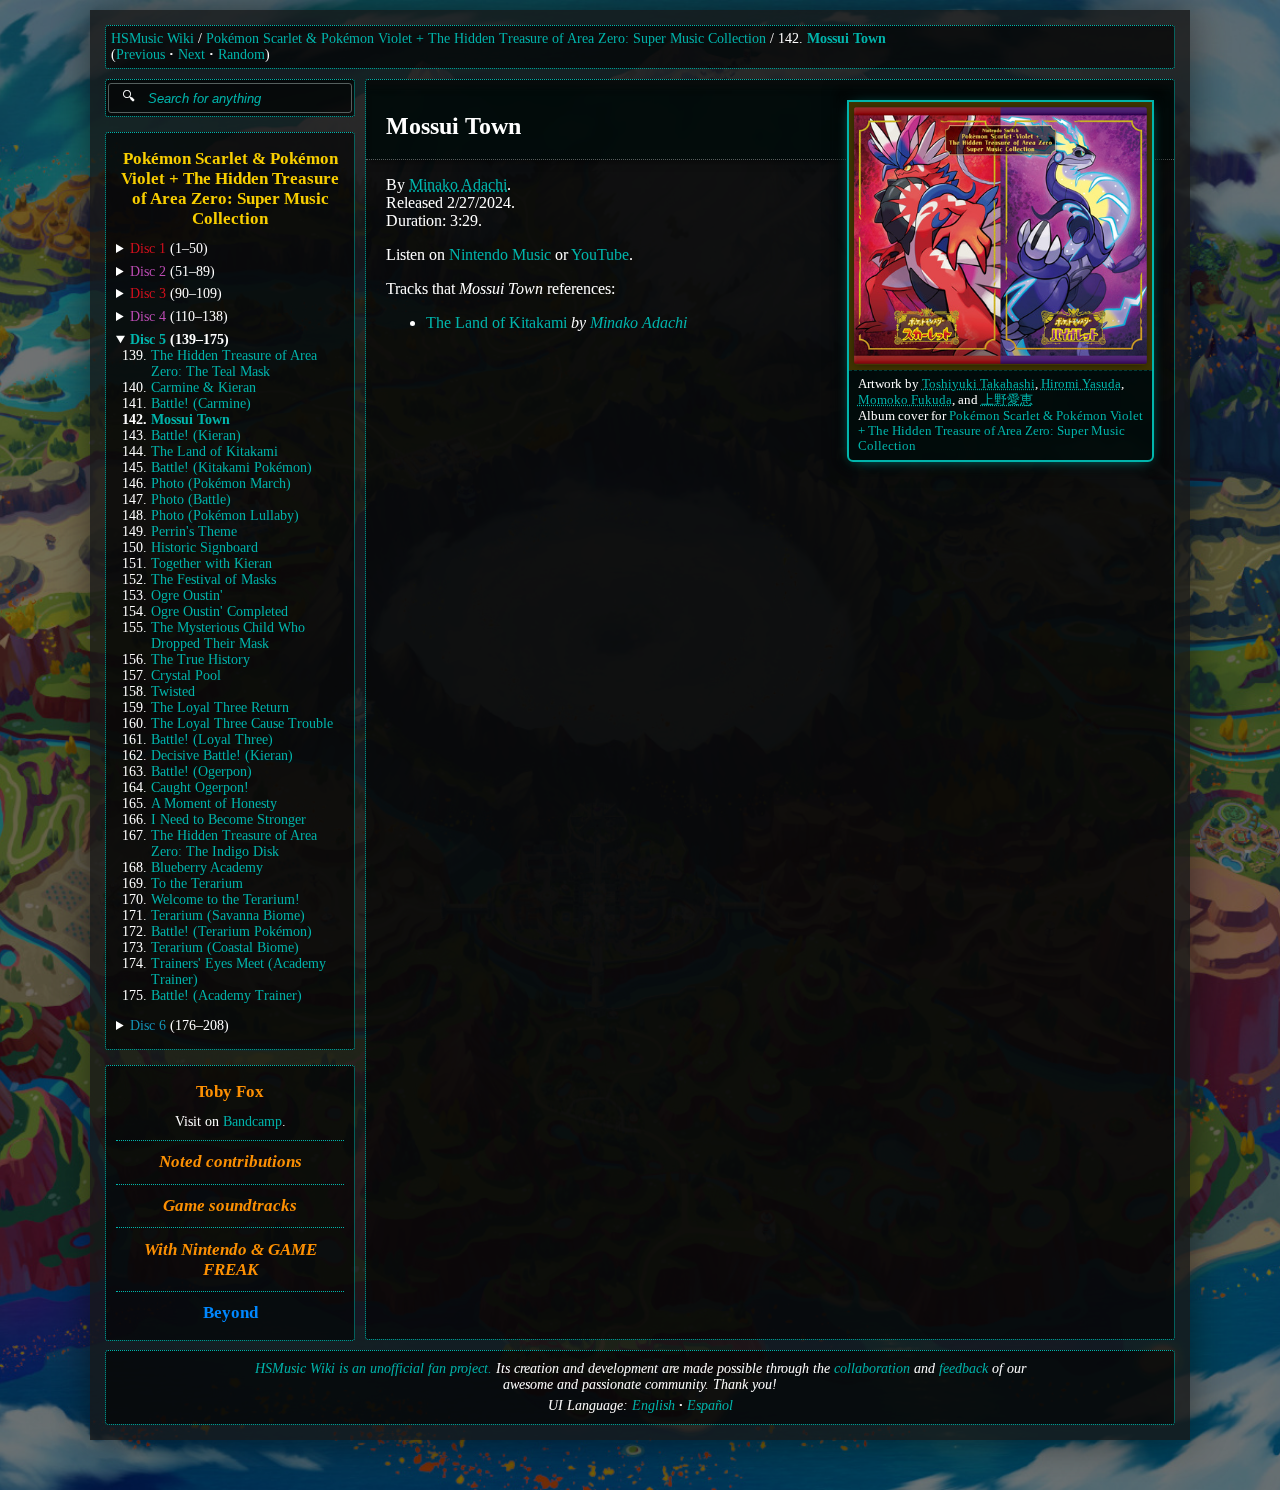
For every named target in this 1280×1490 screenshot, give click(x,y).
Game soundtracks (230, 1204)
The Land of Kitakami (214, 451)
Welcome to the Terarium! (225, 899)
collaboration (872, 1368)
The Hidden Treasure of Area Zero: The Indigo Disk (234, 843)
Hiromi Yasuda (1081, 384)
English (653, 1405)
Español (710, 1405)
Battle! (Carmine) (201, 403)
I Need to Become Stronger (228, 819)
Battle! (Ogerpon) (201, 771)
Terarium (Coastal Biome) (225, 947)
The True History (200, 659)
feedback (963, 1368)
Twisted (173, 691)
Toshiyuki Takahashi (978, 384)
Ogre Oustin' (187, 595)
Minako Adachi (458, 184)
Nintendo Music (500, 254)
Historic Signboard (204, 547)
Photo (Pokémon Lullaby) (225, 515)
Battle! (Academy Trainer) (226, 995)
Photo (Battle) (191, 499)
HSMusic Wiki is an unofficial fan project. (373, 1368)
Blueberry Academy (207, 867)
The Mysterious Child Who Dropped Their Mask (228, 635)
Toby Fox (230, 1091)
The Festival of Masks (213, 579)
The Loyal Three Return (220, 707)
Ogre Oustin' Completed (219, 611)
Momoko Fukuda (905, 400)
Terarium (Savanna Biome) (228, 915)
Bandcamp (252, 1120)
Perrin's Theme (194, 531)
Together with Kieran (211, 563)
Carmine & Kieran (203, 387)
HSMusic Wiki (152, 38)
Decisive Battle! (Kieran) (222, 755)
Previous (140, 54)
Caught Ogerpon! (200, 787)
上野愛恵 (1007, 400)
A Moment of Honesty (214, 803)
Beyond (230, 1312)
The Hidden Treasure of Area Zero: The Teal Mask (234, 363)
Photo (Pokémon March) (221, 483)
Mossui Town (846, 38)
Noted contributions (230, 1161)
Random (241, 54)
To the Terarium (197, 883)
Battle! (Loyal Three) (212, 739)
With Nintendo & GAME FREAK (230, 1258)
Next (191, 54)
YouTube (600, 254)
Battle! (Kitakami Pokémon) (231, 467)
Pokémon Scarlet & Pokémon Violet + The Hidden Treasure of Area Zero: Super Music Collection (486, 38)
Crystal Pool (186, 675)
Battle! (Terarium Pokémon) (231, 931)
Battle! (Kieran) (196, 435)
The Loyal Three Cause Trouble (242, 723)
